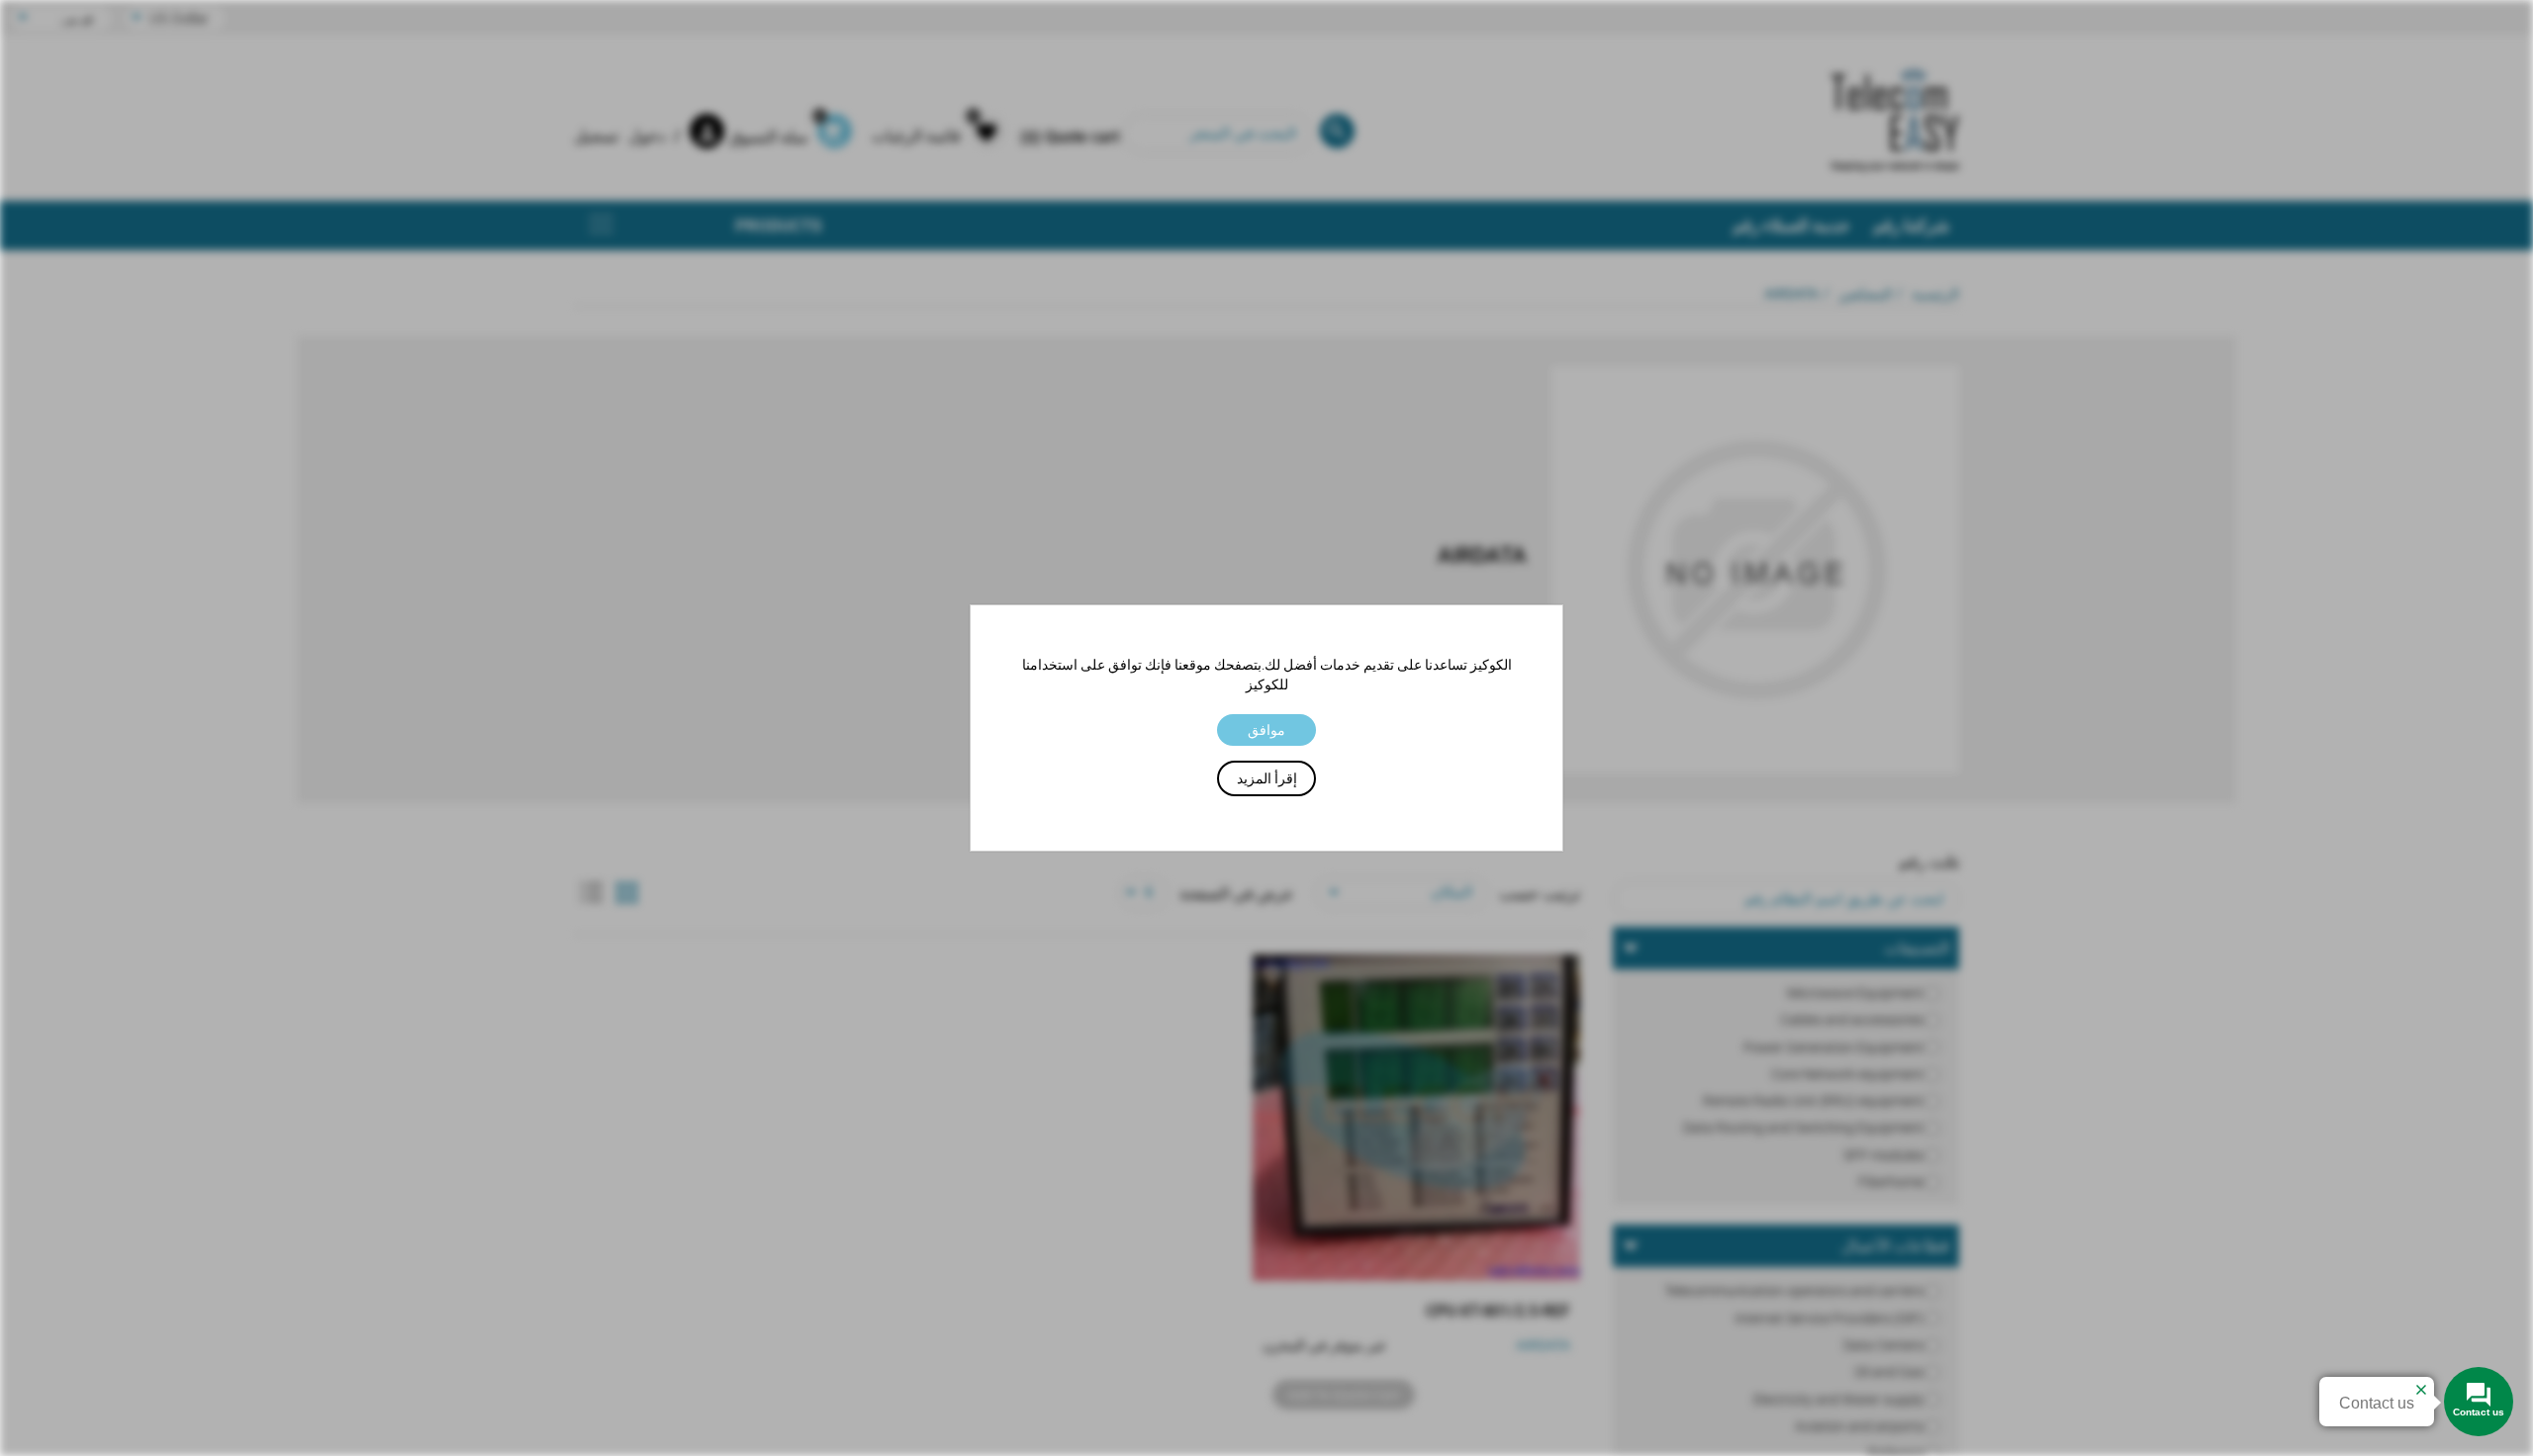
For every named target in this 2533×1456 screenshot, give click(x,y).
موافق (1266, 730)
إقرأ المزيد (1267, 778)
